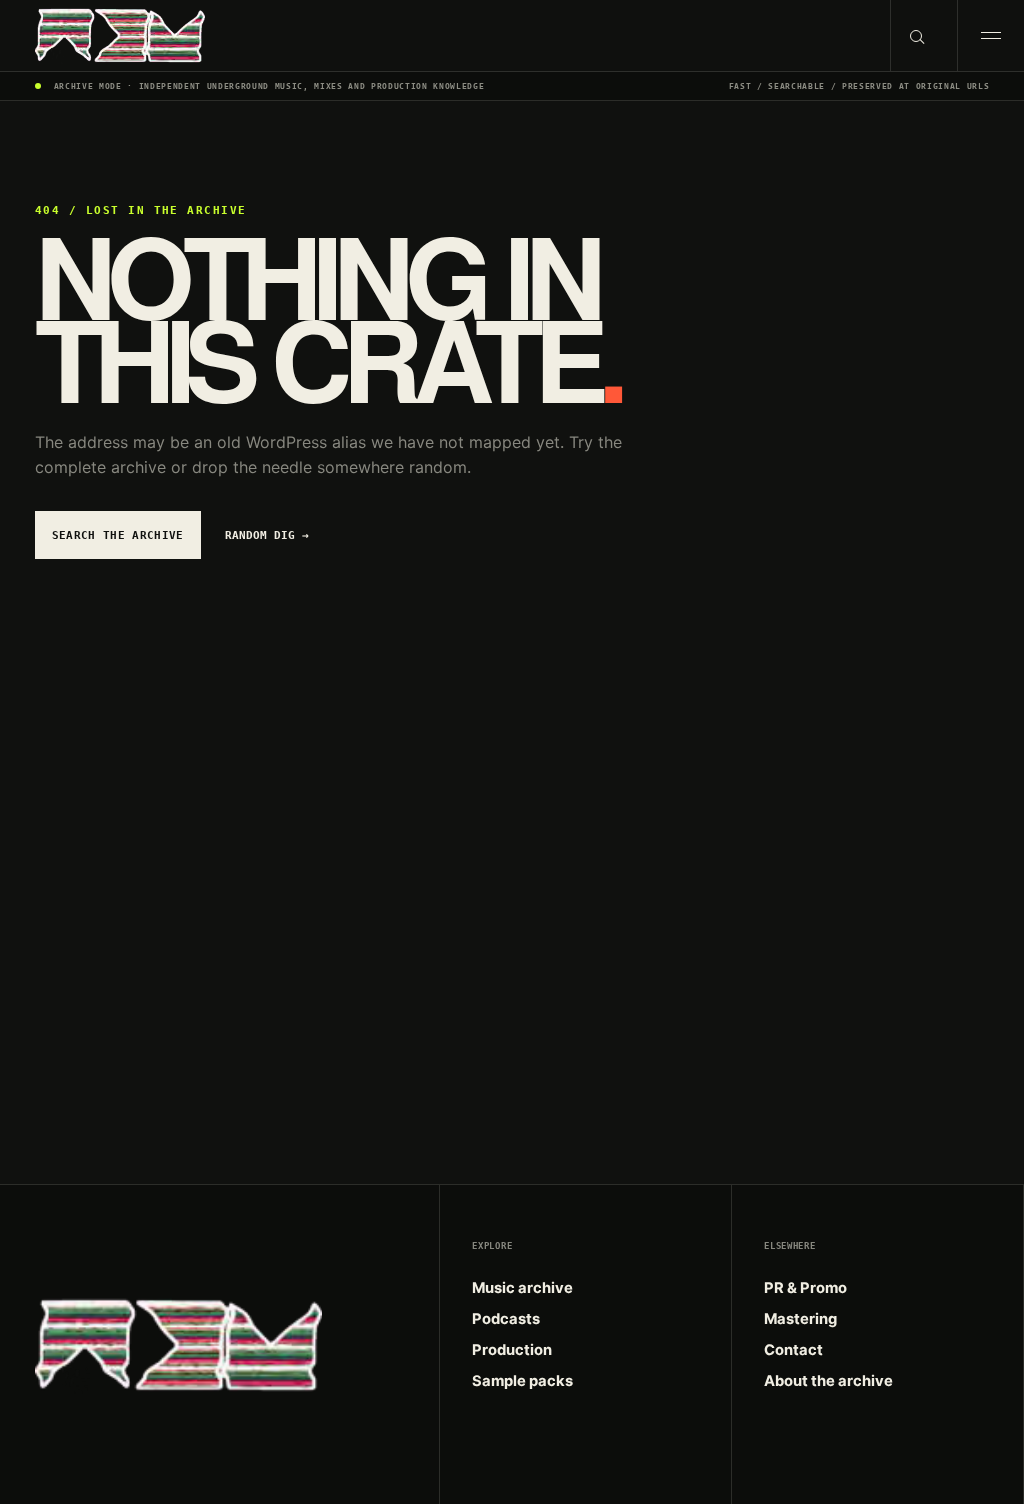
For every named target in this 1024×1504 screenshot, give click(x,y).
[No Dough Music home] (445, 35)
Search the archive (118, 535)
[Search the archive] (923, 35)
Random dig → (267, 535)
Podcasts (506, 1319)
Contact (793, 1350)
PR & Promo (805, 1288)
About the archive (828, 1381)
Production (512, 1350)
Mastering (800, 1319)
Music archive (522, 1288)
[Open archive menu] (990, 35)
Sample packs (522, 1381)
